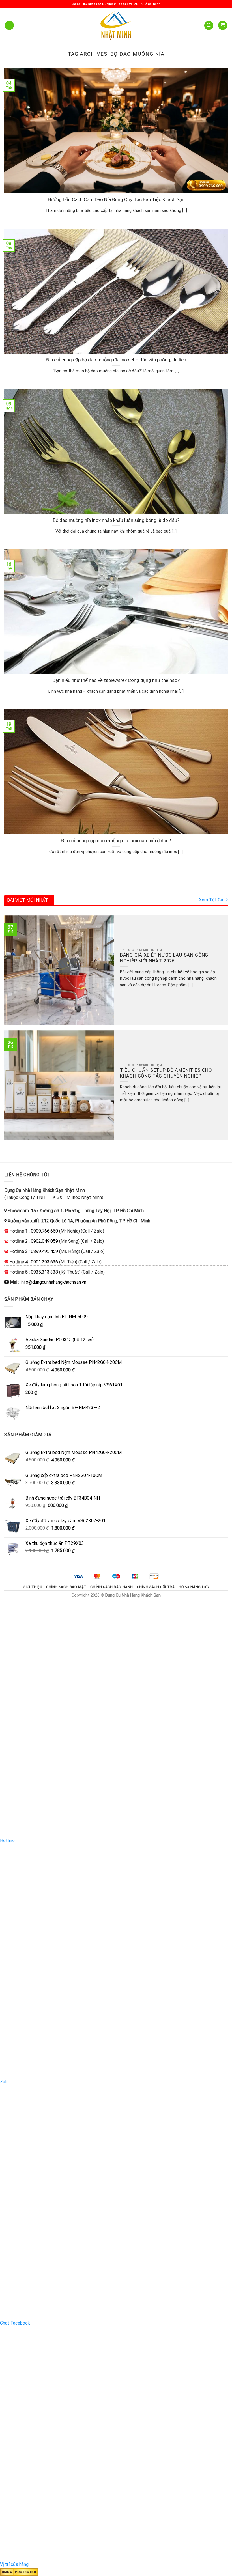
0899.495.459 (44, 1251)
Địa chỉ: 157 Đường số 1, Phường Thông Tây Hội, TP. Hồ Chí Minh (116, 4)
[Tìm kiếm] (209, 26)
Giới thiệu (33, 1587)
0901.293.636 (44, 1262)
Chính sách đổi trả (156, 1587)
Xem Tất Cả (211, 900)
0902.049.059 (44, 1241)
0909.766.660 (44, 1231)
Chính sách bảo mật (66, 1587)
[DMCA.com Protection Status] (19, 2572)
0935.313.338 (44, 1272)
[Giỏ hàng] (223, 26)
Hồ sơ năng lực (194, 1587)
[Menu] (9, 26)
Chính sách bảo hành (112, 1587)
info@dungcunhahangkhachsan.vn (53, 1282)
